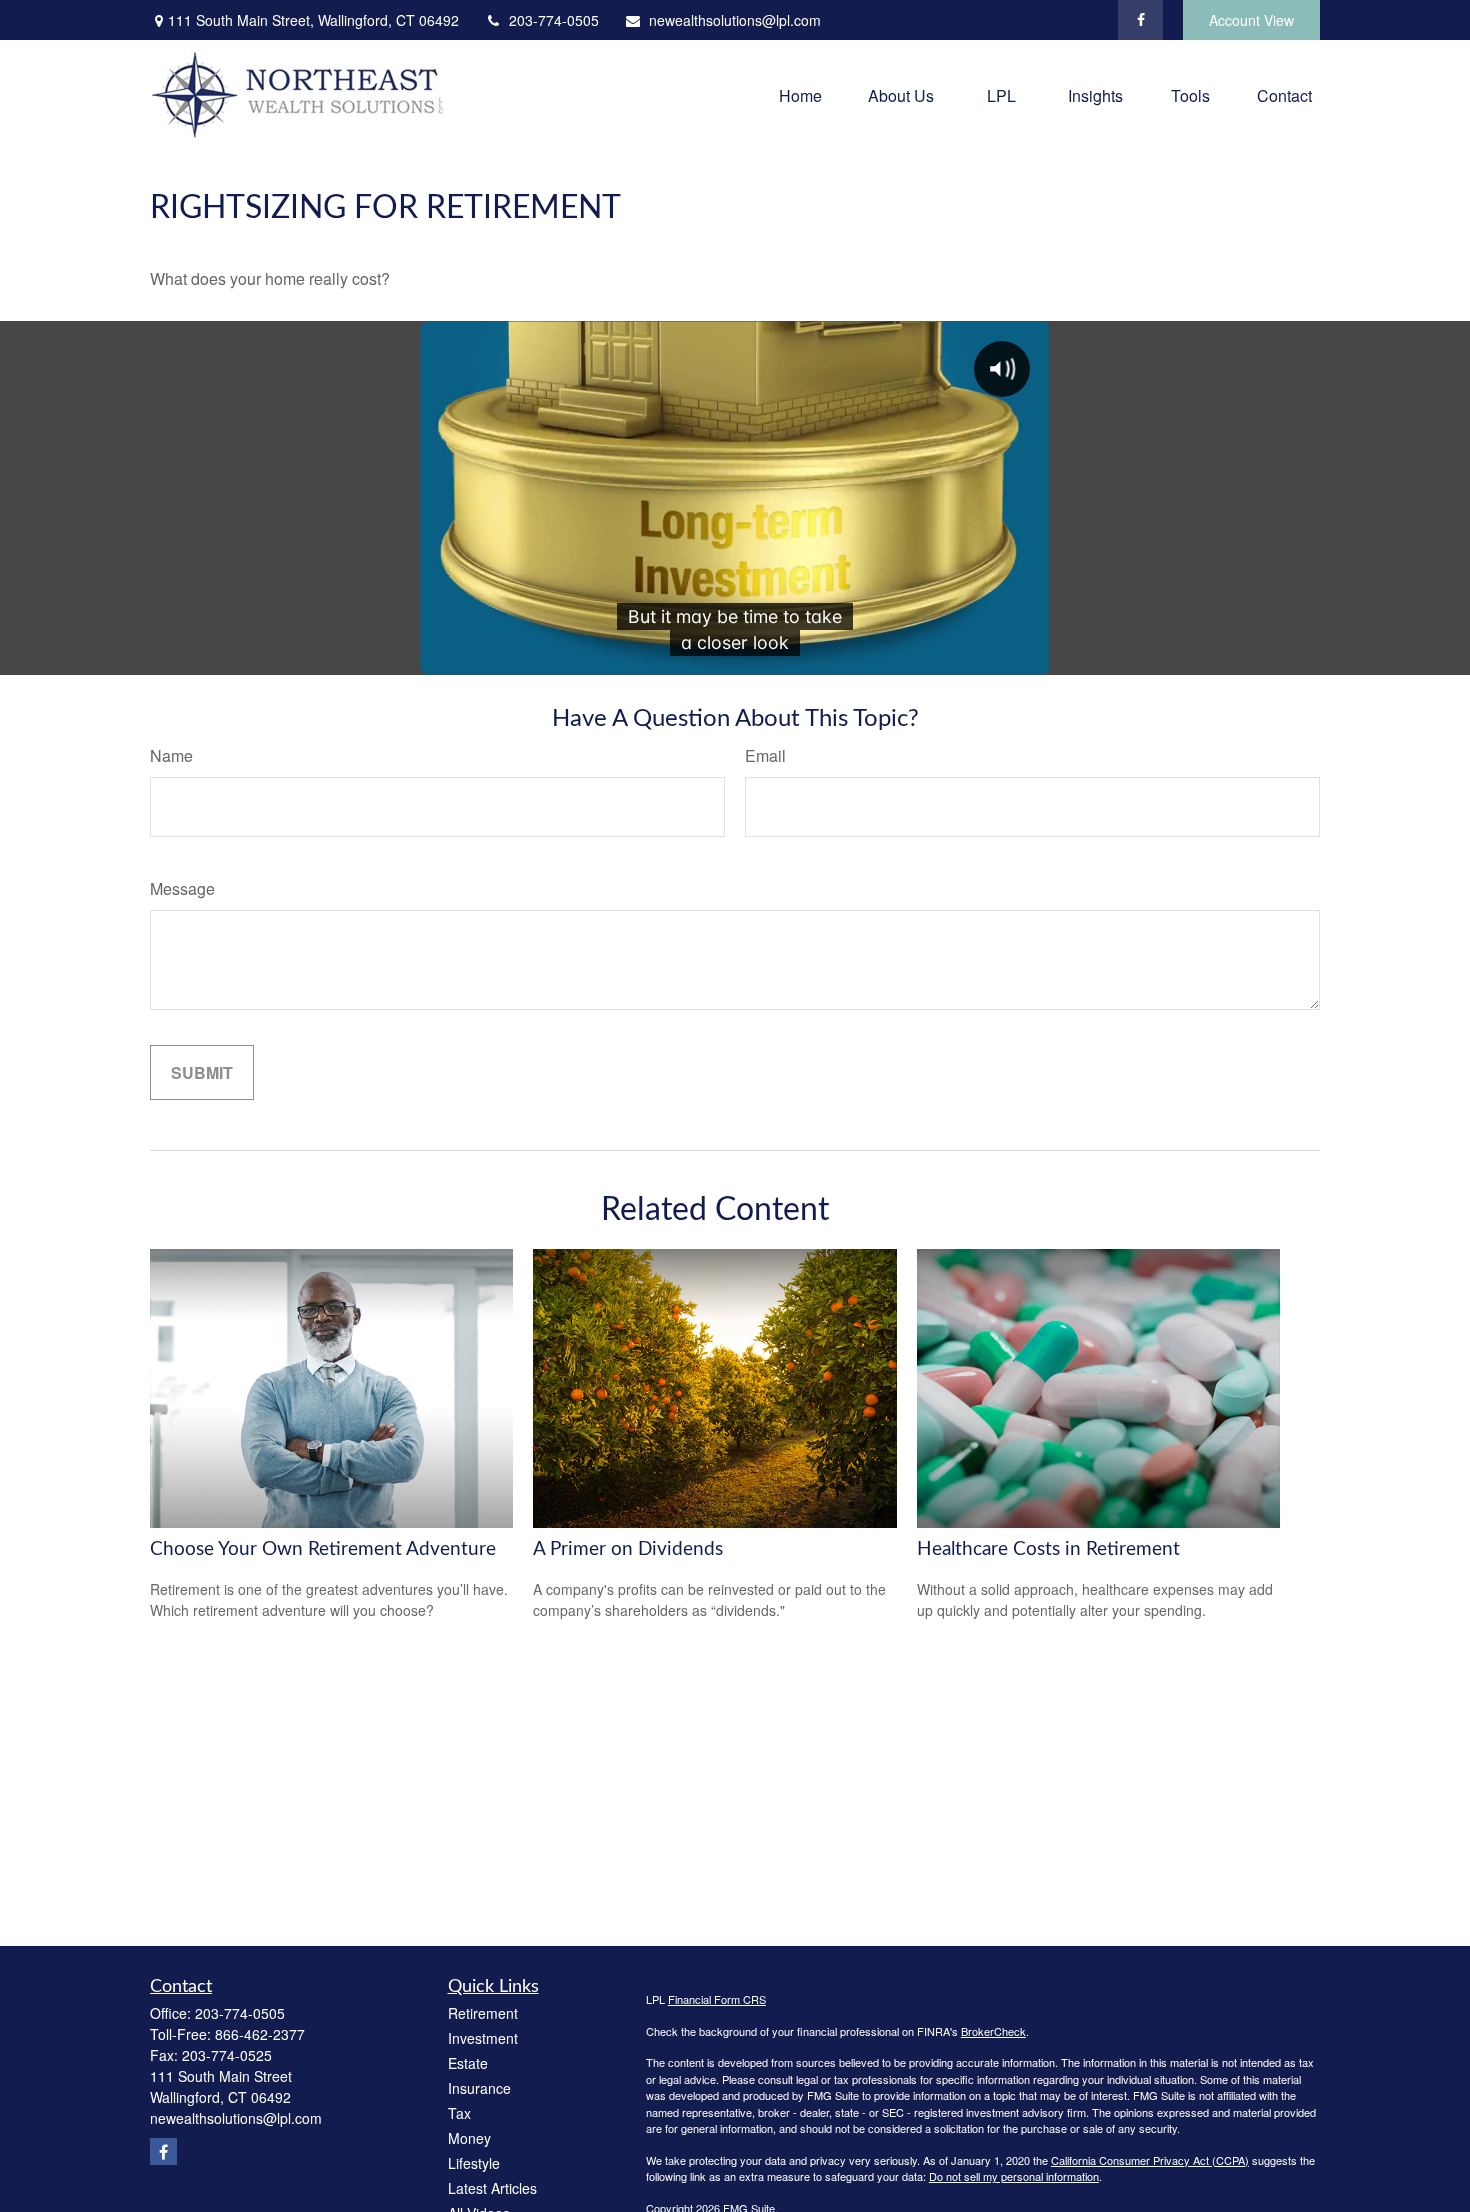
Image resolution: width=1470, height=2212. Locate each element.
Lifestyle (474, 2163)
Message (182, 888)
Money (469, 2138)
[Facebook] (1140, 20)
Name (171, 755)
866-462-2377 (260, 2034)
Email (765, 755)
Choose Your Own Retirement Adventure (323, 1549)
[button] (800, 94)
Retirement (483, 2013)
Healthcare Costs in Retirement (1048, 1549)
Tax (459, 2113)
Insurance (479, 2088)
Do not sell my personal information (1014, 2176)
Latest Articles (492, 2188)
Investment (483, 2038)
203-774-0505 (554, 20)
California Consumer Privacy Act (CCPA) (1150, 2160)
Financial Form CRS (717, 1999)
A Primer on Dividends (628, 1549)
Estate (468, 2063)
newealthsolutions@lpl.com (735, 20)
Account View (1251, 20)
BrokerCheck (993, 2031)
